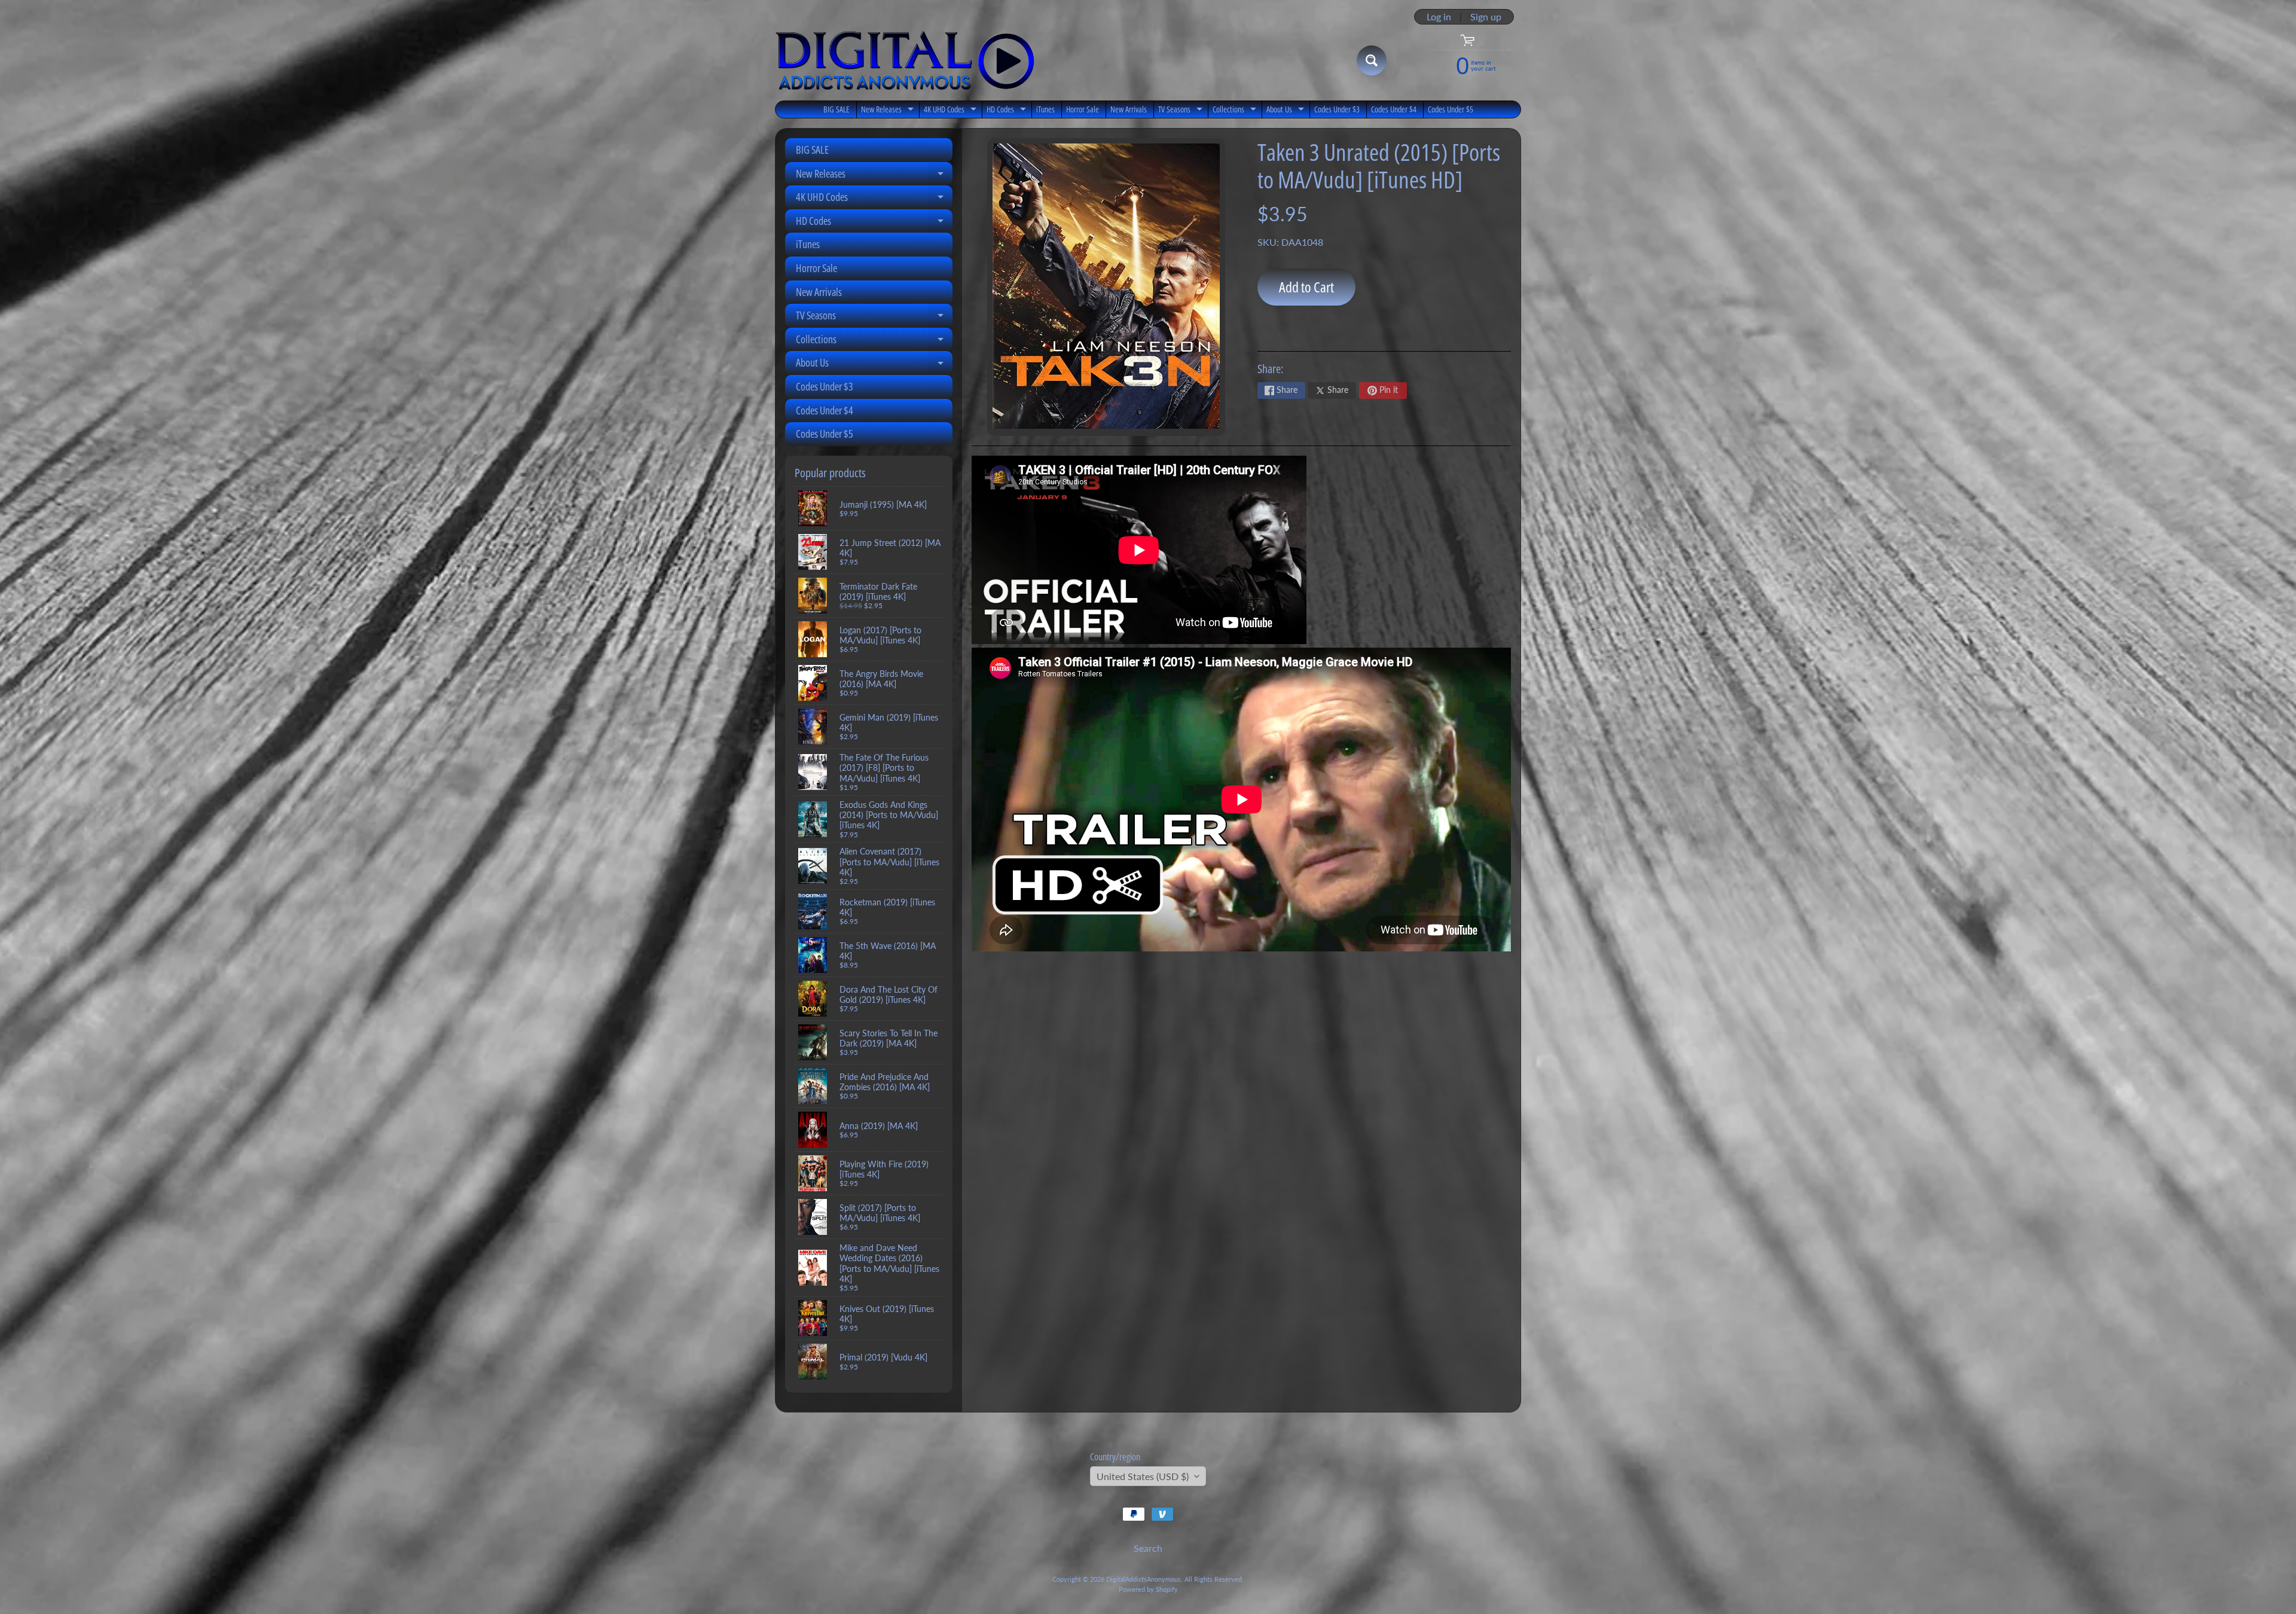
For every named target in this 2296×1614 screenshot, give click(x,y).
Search (1148, 1548)
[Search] (1372, 60)
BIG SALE (836, 109)
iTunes (1045, 109)
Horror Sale (1083, 109)
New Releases (889, 111)
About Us (1287, 111)
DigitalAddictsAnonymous (1144, 1579)
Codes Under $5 (1451, 109)
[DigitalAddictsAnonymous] (905, 60)
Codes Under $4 (1394, 109)
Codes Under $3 (1337, 109)
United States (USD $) (1143, 1476)
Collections (1236, 111)
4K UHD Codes (952, 111)
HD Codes (1008, 111)
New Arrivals (1129, 109)
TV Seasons (1182, 111)
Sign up (1486, 17)
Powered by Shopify (1148, 1589)
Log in (1439, 17)
